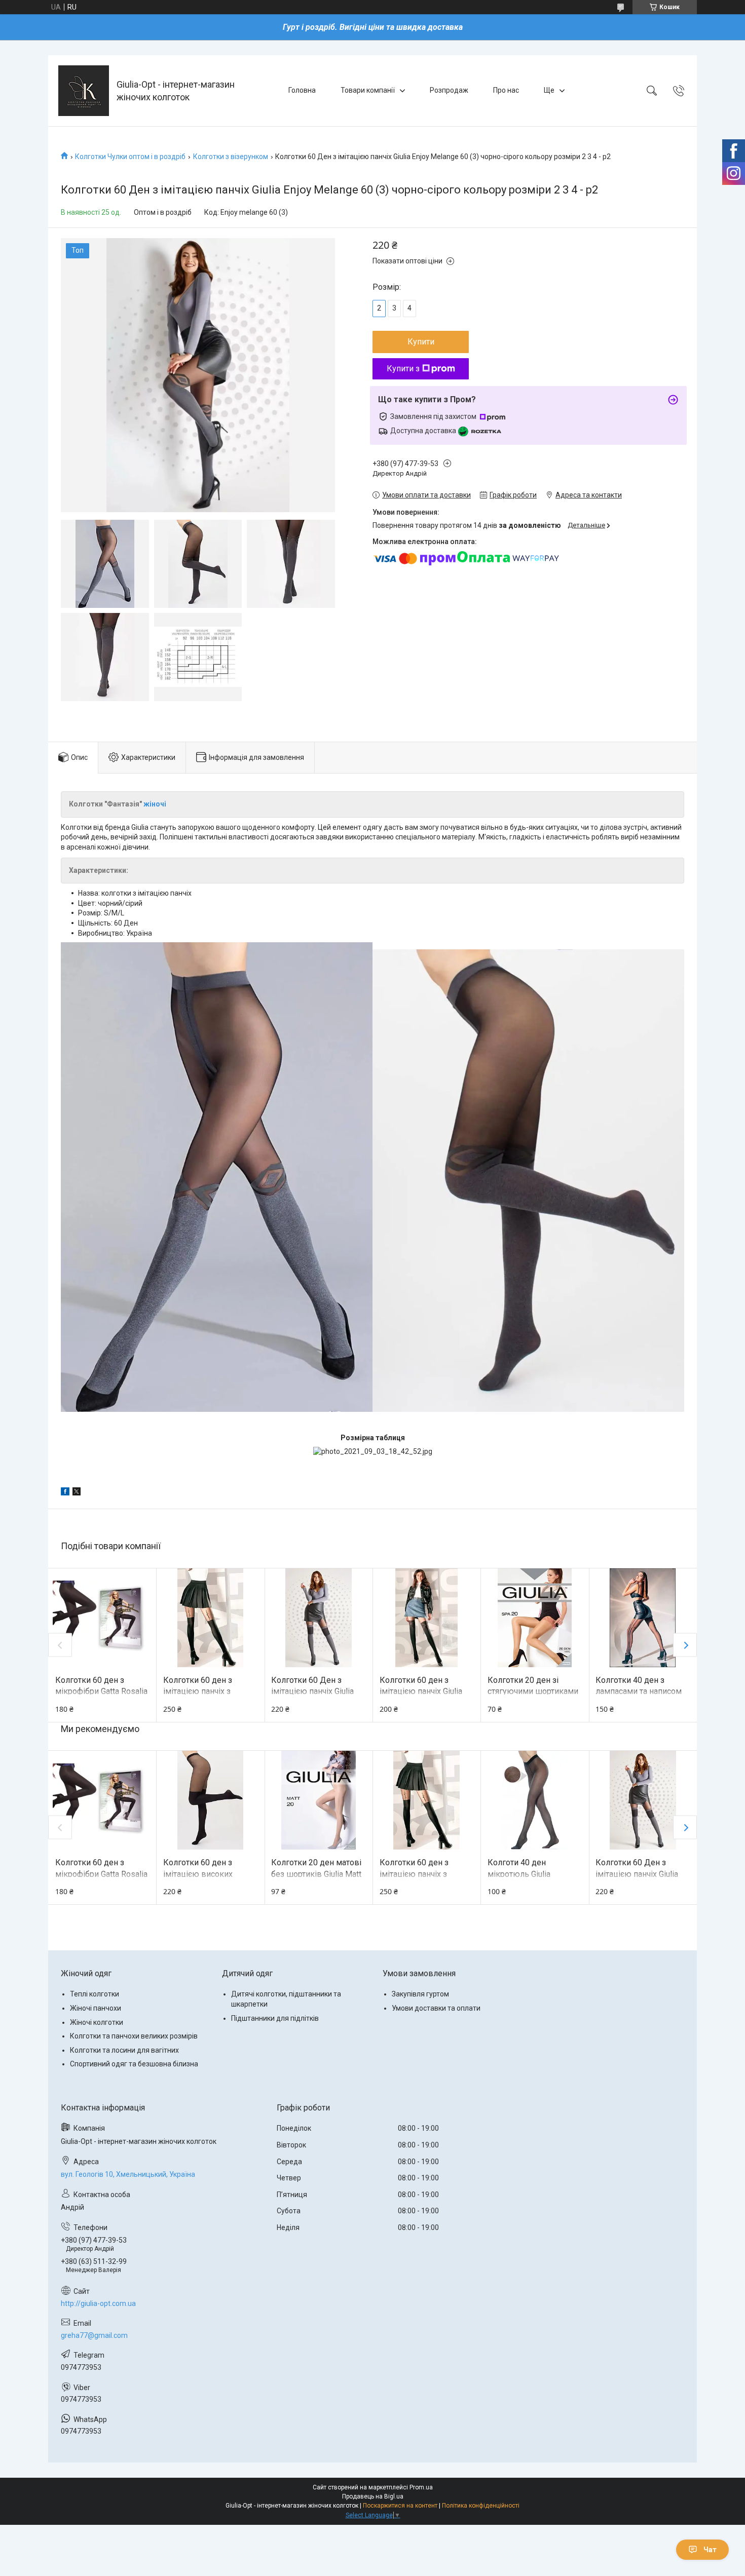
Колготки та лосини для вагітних (124, 2050)
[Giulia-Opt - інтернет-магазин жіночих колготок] (84, 91)
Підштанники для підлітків (275, 2018)
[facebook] (65, 1493)
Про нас (506, 90)
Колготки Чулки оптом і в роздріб (130, 157)
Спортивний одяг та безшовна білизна (134, 2064)
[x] (77, 1493)
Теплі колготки (95, 1994)
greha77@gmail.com (94, 2335)
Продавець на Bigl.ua (373, 2496)
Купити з (403, 369)
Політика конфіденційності (481, 2506)
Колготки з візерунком (231, 157)
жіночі (156, 804)
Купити (421, 342)
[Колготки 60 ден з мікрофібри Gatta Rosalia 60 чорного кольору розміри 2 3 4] (102, 1618)
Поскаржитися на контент (400, 2506)
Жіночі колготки (97, 2022)
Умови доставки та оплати (436, 2008)
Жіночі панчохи (96, 2008)
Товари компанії (368, 90)
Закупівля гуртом (420, 1994)
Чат (710, 2550)
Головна (302, 90)
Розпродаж (449, 90)
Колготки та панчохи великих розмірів (134, 2036)
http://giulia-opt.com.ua (98, 2303)
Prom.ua (421, 2487)
